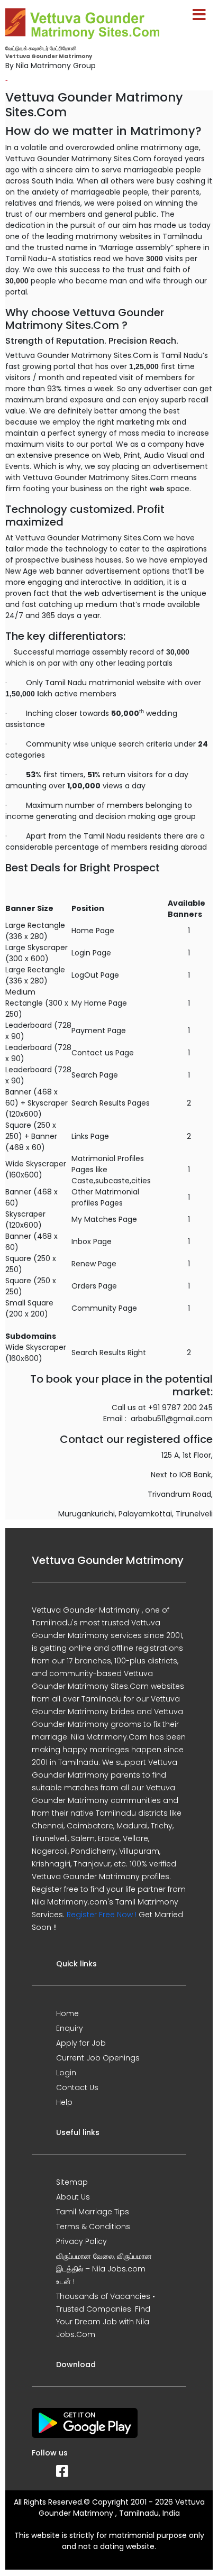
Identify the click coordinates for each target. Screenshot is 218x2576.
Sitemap (72, 2182)
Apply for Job (81, 2043)
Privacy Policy (81, 2241)
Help (64, 2102)
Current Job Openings (98, 2058)
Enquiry (70, 2028)
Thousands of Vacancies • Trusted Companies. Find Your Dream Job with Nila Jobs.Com (106, 2315)
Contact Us (77, 2087)
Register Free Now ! (102, 1915)
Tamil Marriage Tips (93, 2212)
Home (67, 2013)
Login (66, 2073)
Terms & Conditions (93, 2227)
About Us (73, 2197)
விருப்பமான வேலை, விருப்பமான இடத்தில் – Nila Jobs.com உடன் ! (104, 2269)
